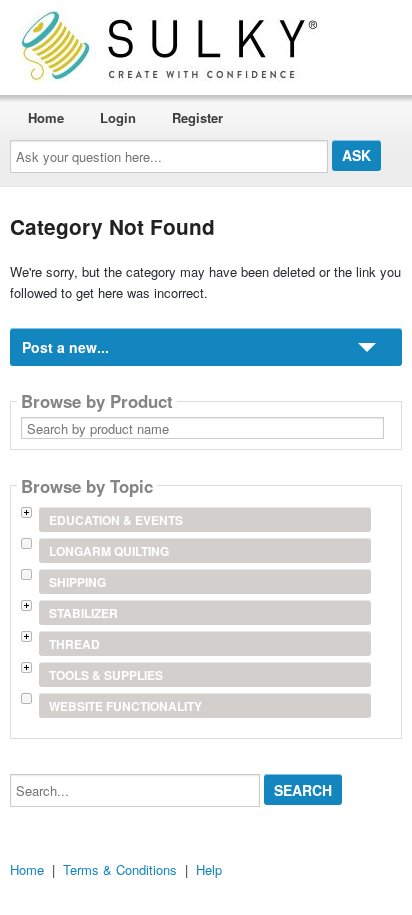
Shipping (77, 582)
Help (209, 869)
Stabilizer (83, 613)
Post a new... (65, 347)
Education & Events (116, 520)
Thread (74, 644)
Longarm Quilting (109, 551)
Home (46, 117)
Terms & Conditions (120, 869)
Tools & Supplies (106, 675)
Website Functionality (125, 706)
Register (197, 117)
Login (118, 117)
